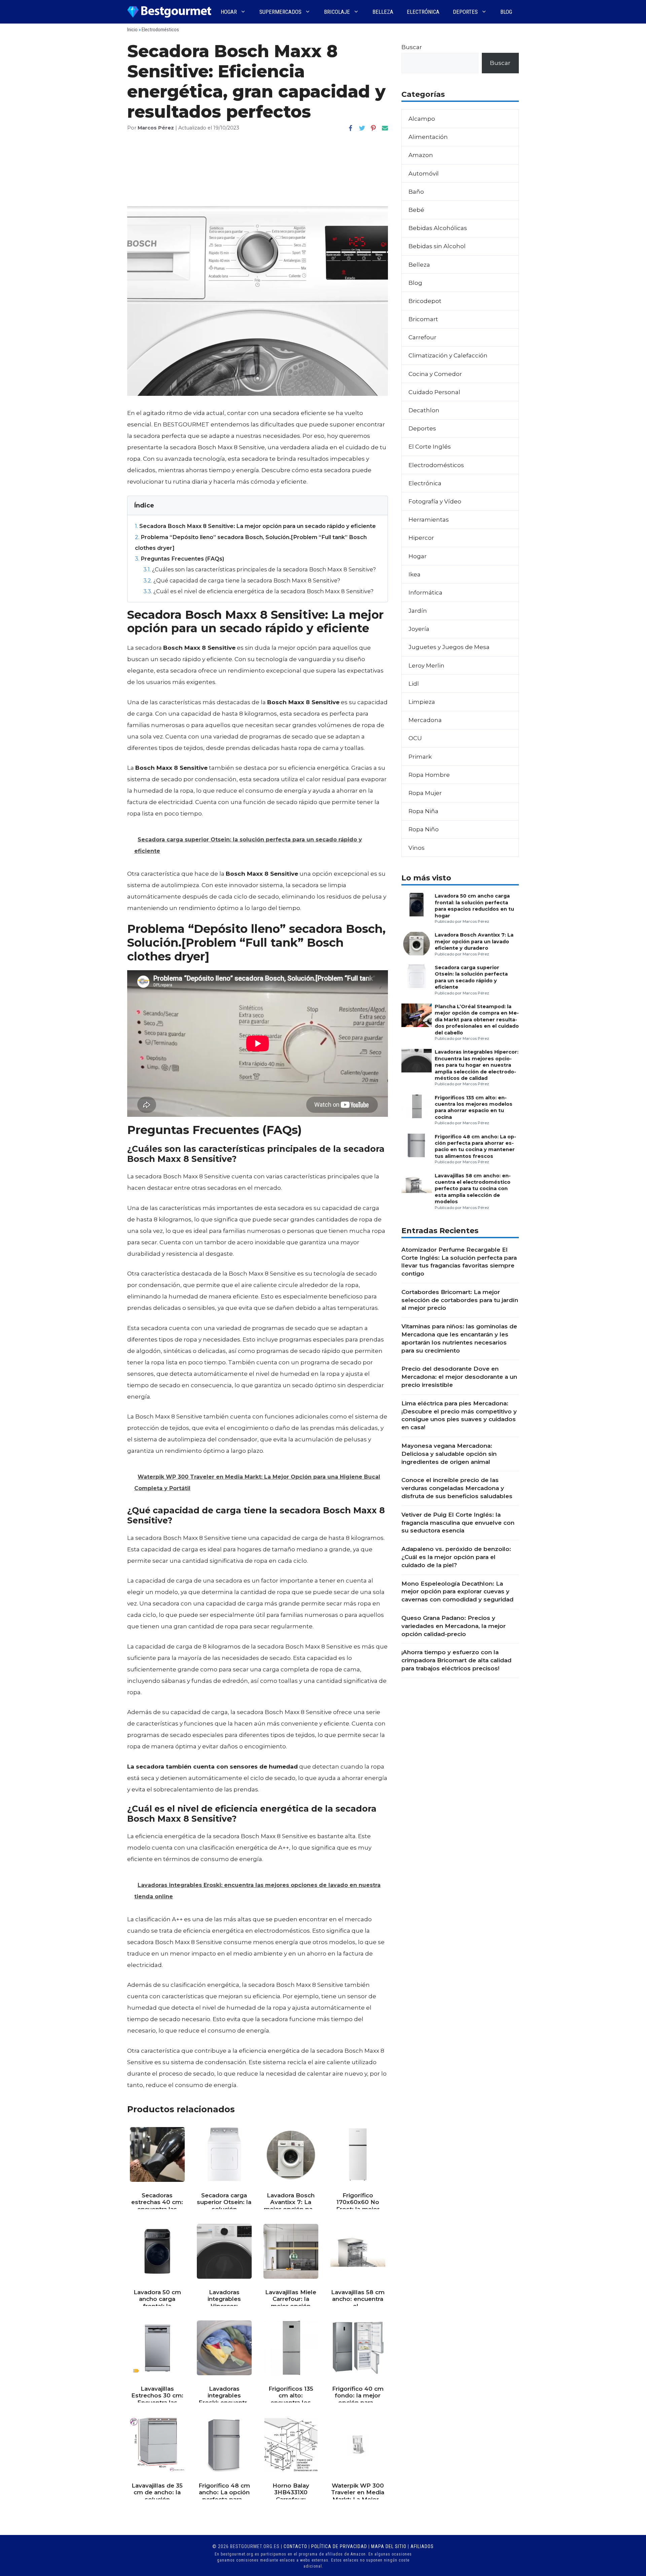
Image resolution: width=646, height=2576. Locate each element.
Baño (416, 192)
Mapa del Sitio (389, 2546)
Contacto (295, 2546)
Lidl (414, 684)
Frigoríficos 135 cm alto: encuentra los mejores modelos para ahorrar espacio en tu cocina (474, 1107)
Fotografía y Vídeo (435, 501)
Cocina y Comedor (435, 374)
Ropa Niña (423, 811)
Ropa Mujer (425, 793)
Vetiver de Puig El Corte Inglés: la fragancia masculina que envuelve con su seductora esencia (458, 1523)
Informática (425, 593)
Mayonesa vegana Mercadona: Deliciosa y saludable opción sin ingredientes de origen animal (449, 1454)
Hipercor (421, 538)
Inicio (132, 30)
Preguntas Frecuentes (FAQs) (180, 559)
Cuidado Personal (434, 392)
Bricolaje (337, 12)
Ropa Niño (424, 829)
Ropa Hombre (429, 775)
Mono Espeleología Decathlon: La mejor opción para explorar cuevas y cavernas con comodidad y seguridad (457, 1592)
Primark (420, 757)
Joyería (419, 629)
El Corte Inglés (430, 447)
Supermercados (280, 12)
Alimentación (428, 137)
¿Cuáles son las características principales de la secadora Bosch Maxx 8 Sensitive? (260, 569)
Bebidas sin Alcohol (437, 246)
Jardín (418, 611)
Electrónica (423, 12)
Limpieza (422, 702)
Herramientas (429, 520)
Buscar (412, 47)
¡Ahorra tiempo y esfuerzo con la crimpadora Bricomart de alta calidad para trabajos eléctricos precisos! (456, 1660)
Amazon (421, 155)
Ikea (415, 574)
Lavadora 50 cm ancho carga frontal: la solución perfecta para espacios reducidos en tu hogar (474, 906)
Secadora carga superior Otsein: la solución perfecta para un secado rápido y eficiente (471, 977)
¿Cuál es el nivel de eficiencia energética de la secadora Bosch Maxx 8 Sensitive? (258, 591)
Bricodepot (425, 301)
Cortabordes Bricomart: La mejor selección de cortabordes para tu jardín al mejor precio (460, 1300)
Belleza (383, 12)
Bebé (416, 210)
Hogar (229, 12)
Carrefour (422, 337)
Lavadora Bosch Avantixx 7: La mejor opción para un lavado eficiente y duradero (474, 941)
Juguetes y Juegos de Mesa (449, 647)
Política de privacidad (339, 2546)
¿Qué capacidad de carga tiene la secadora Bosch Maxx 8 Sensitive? (242, 580)
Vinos (417, 848)
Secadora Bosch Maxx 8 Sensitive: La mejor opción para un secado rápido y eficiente (255, 526)
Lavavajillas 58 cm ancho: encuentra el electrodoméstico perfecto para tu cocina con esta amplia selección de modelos (473, 1189)
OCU (415, 738)
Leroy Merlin (426, 666)
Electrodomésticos (160, 30)
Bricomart (423, 319)
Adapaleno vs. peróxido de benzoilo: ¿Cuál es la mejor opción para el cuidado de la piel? (456, 1557)
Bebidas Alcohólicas (438, 228)
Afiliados (422, 2546)
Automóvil (424, 174)
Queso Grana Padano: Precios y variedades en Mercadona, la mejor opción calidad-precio (454, 1626)
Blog (506, 12)
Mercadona (425, 720)
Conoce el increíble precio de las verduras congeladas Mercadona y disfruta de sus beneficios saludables (457, 1488)
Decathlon (424, 410)
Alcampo (422, 119)
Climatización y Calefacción (448, 355)
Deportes (465, 12)
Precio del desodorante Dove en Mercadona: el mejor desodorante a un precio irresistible (459, 1377)
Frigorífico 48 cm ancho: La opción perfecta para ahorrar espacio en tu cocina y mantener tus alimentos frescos (475, 1146)
